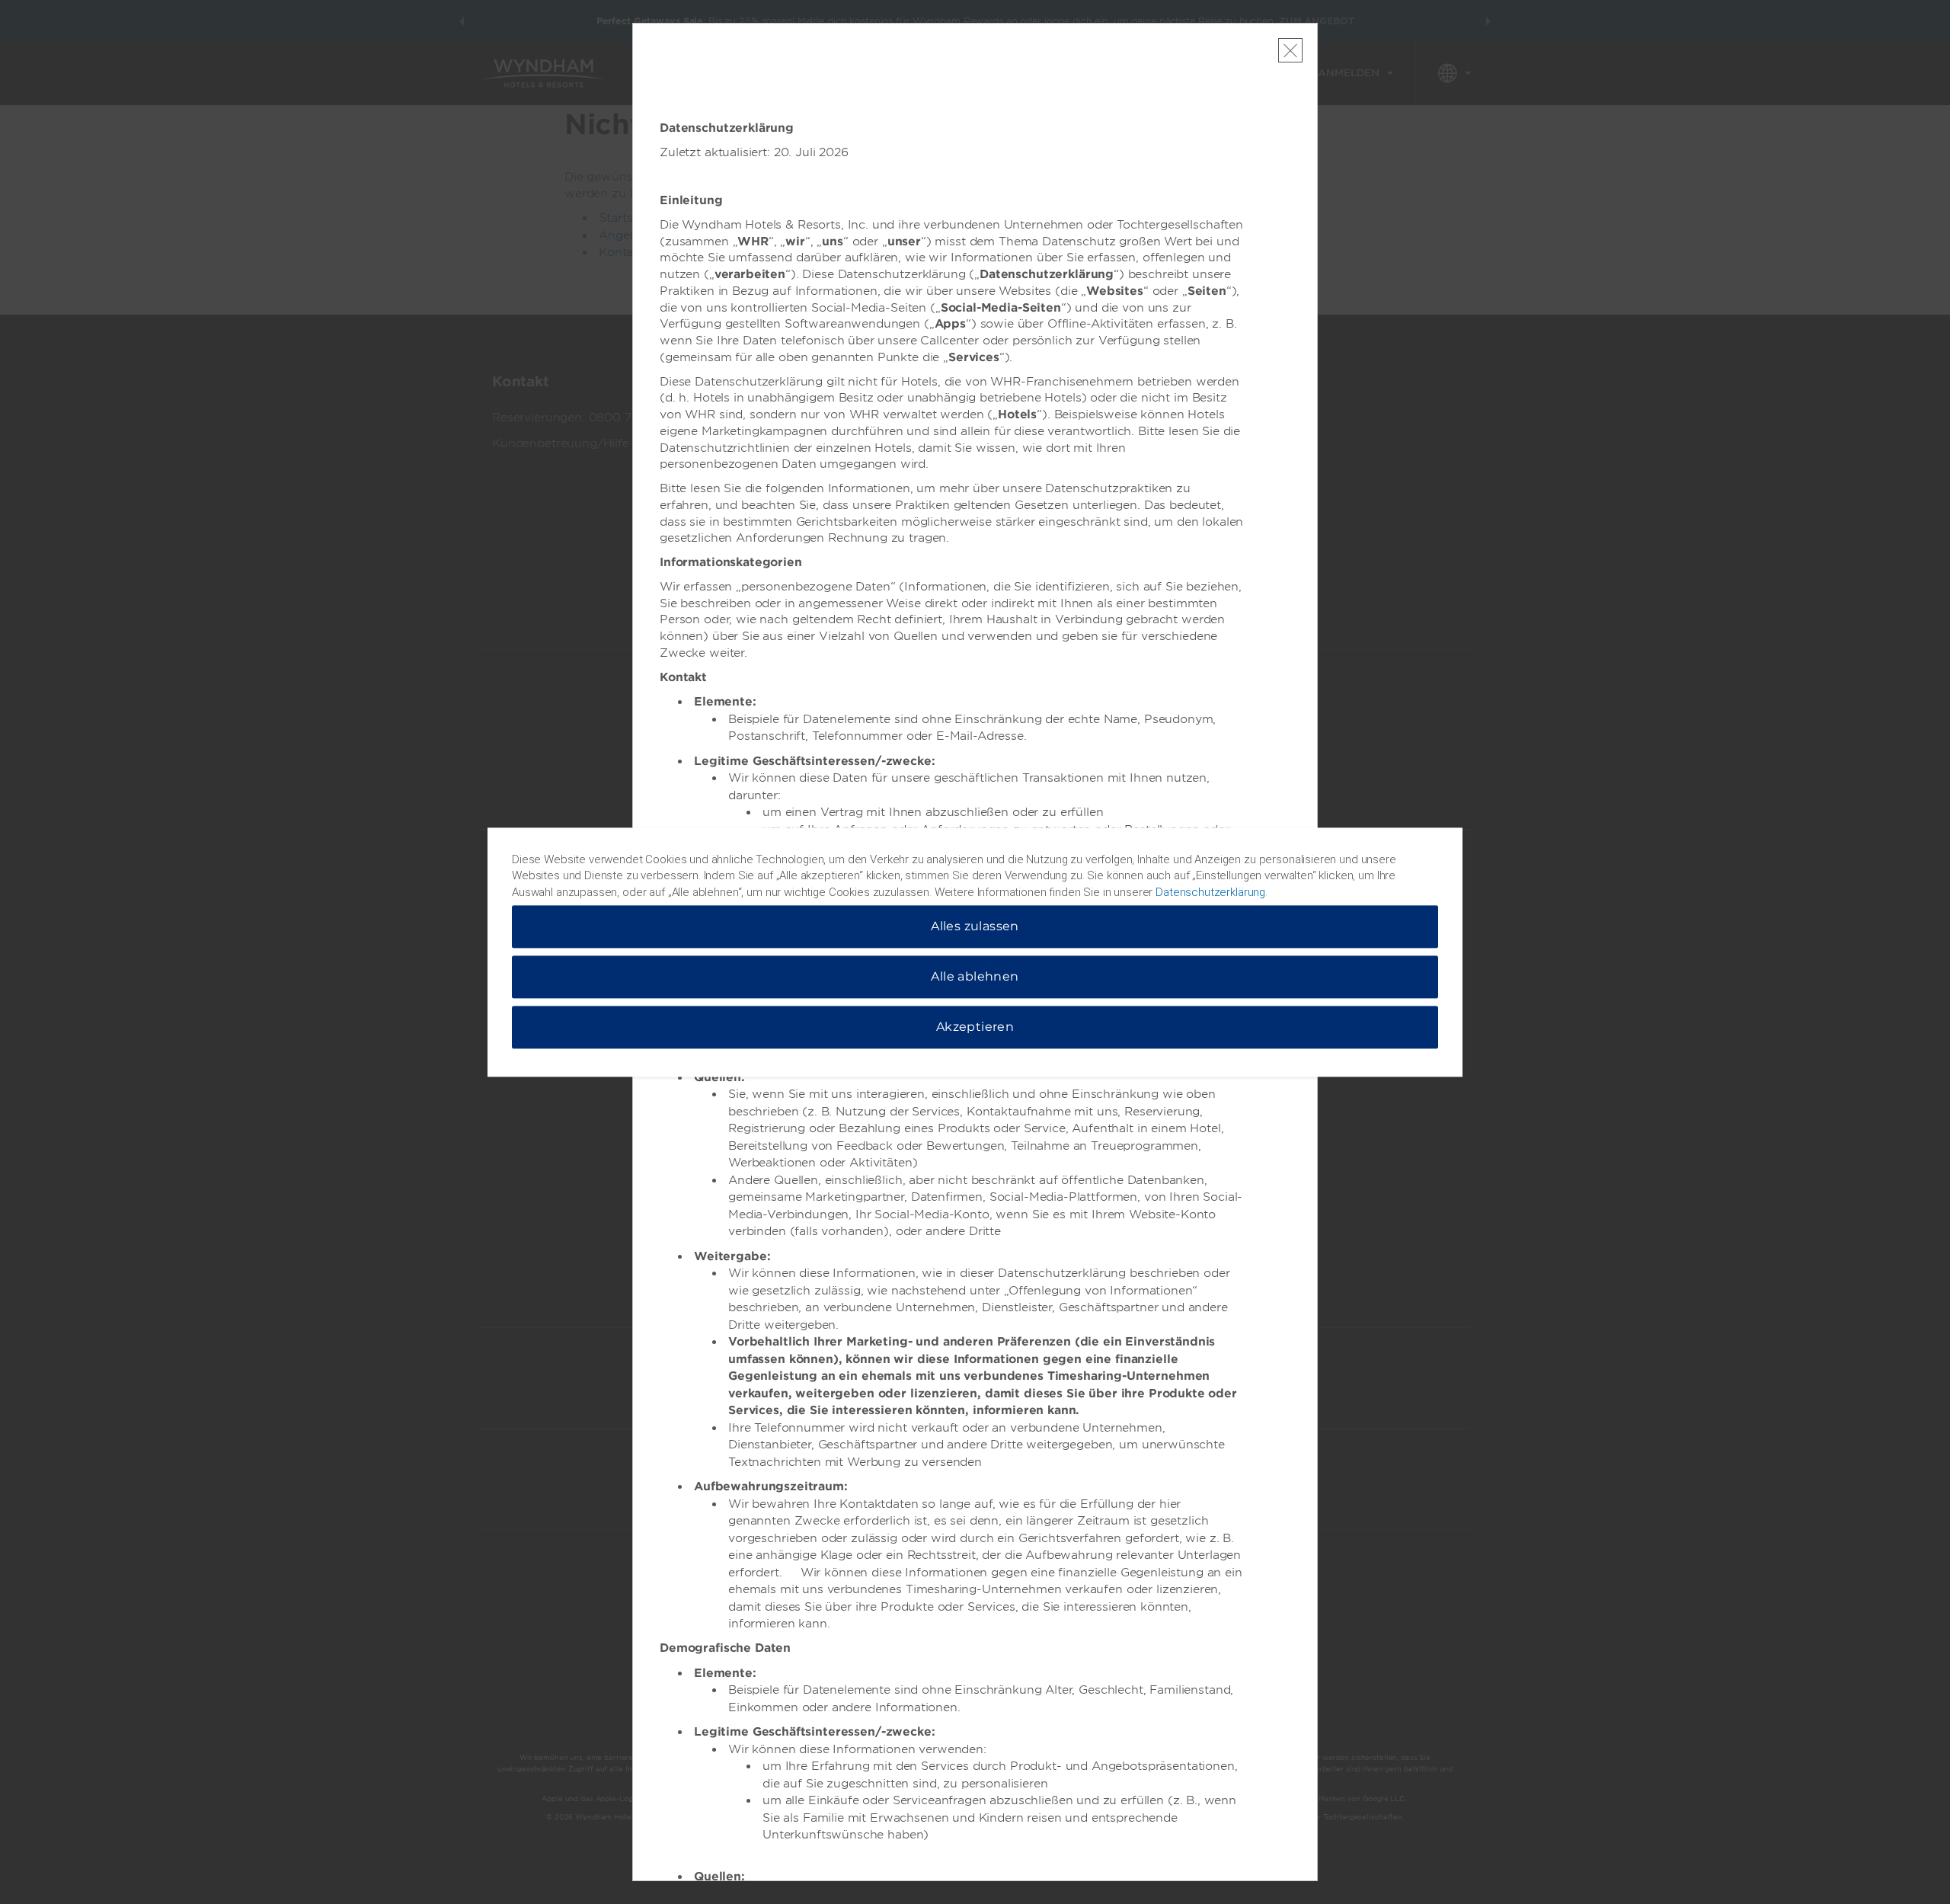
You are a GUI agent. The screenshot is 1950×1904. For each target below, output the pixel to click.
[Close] (1290, 50)
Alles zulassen (975, 926)
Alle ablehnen (975, 976)
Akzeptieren (975, 1027)
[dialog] (975, 952)
